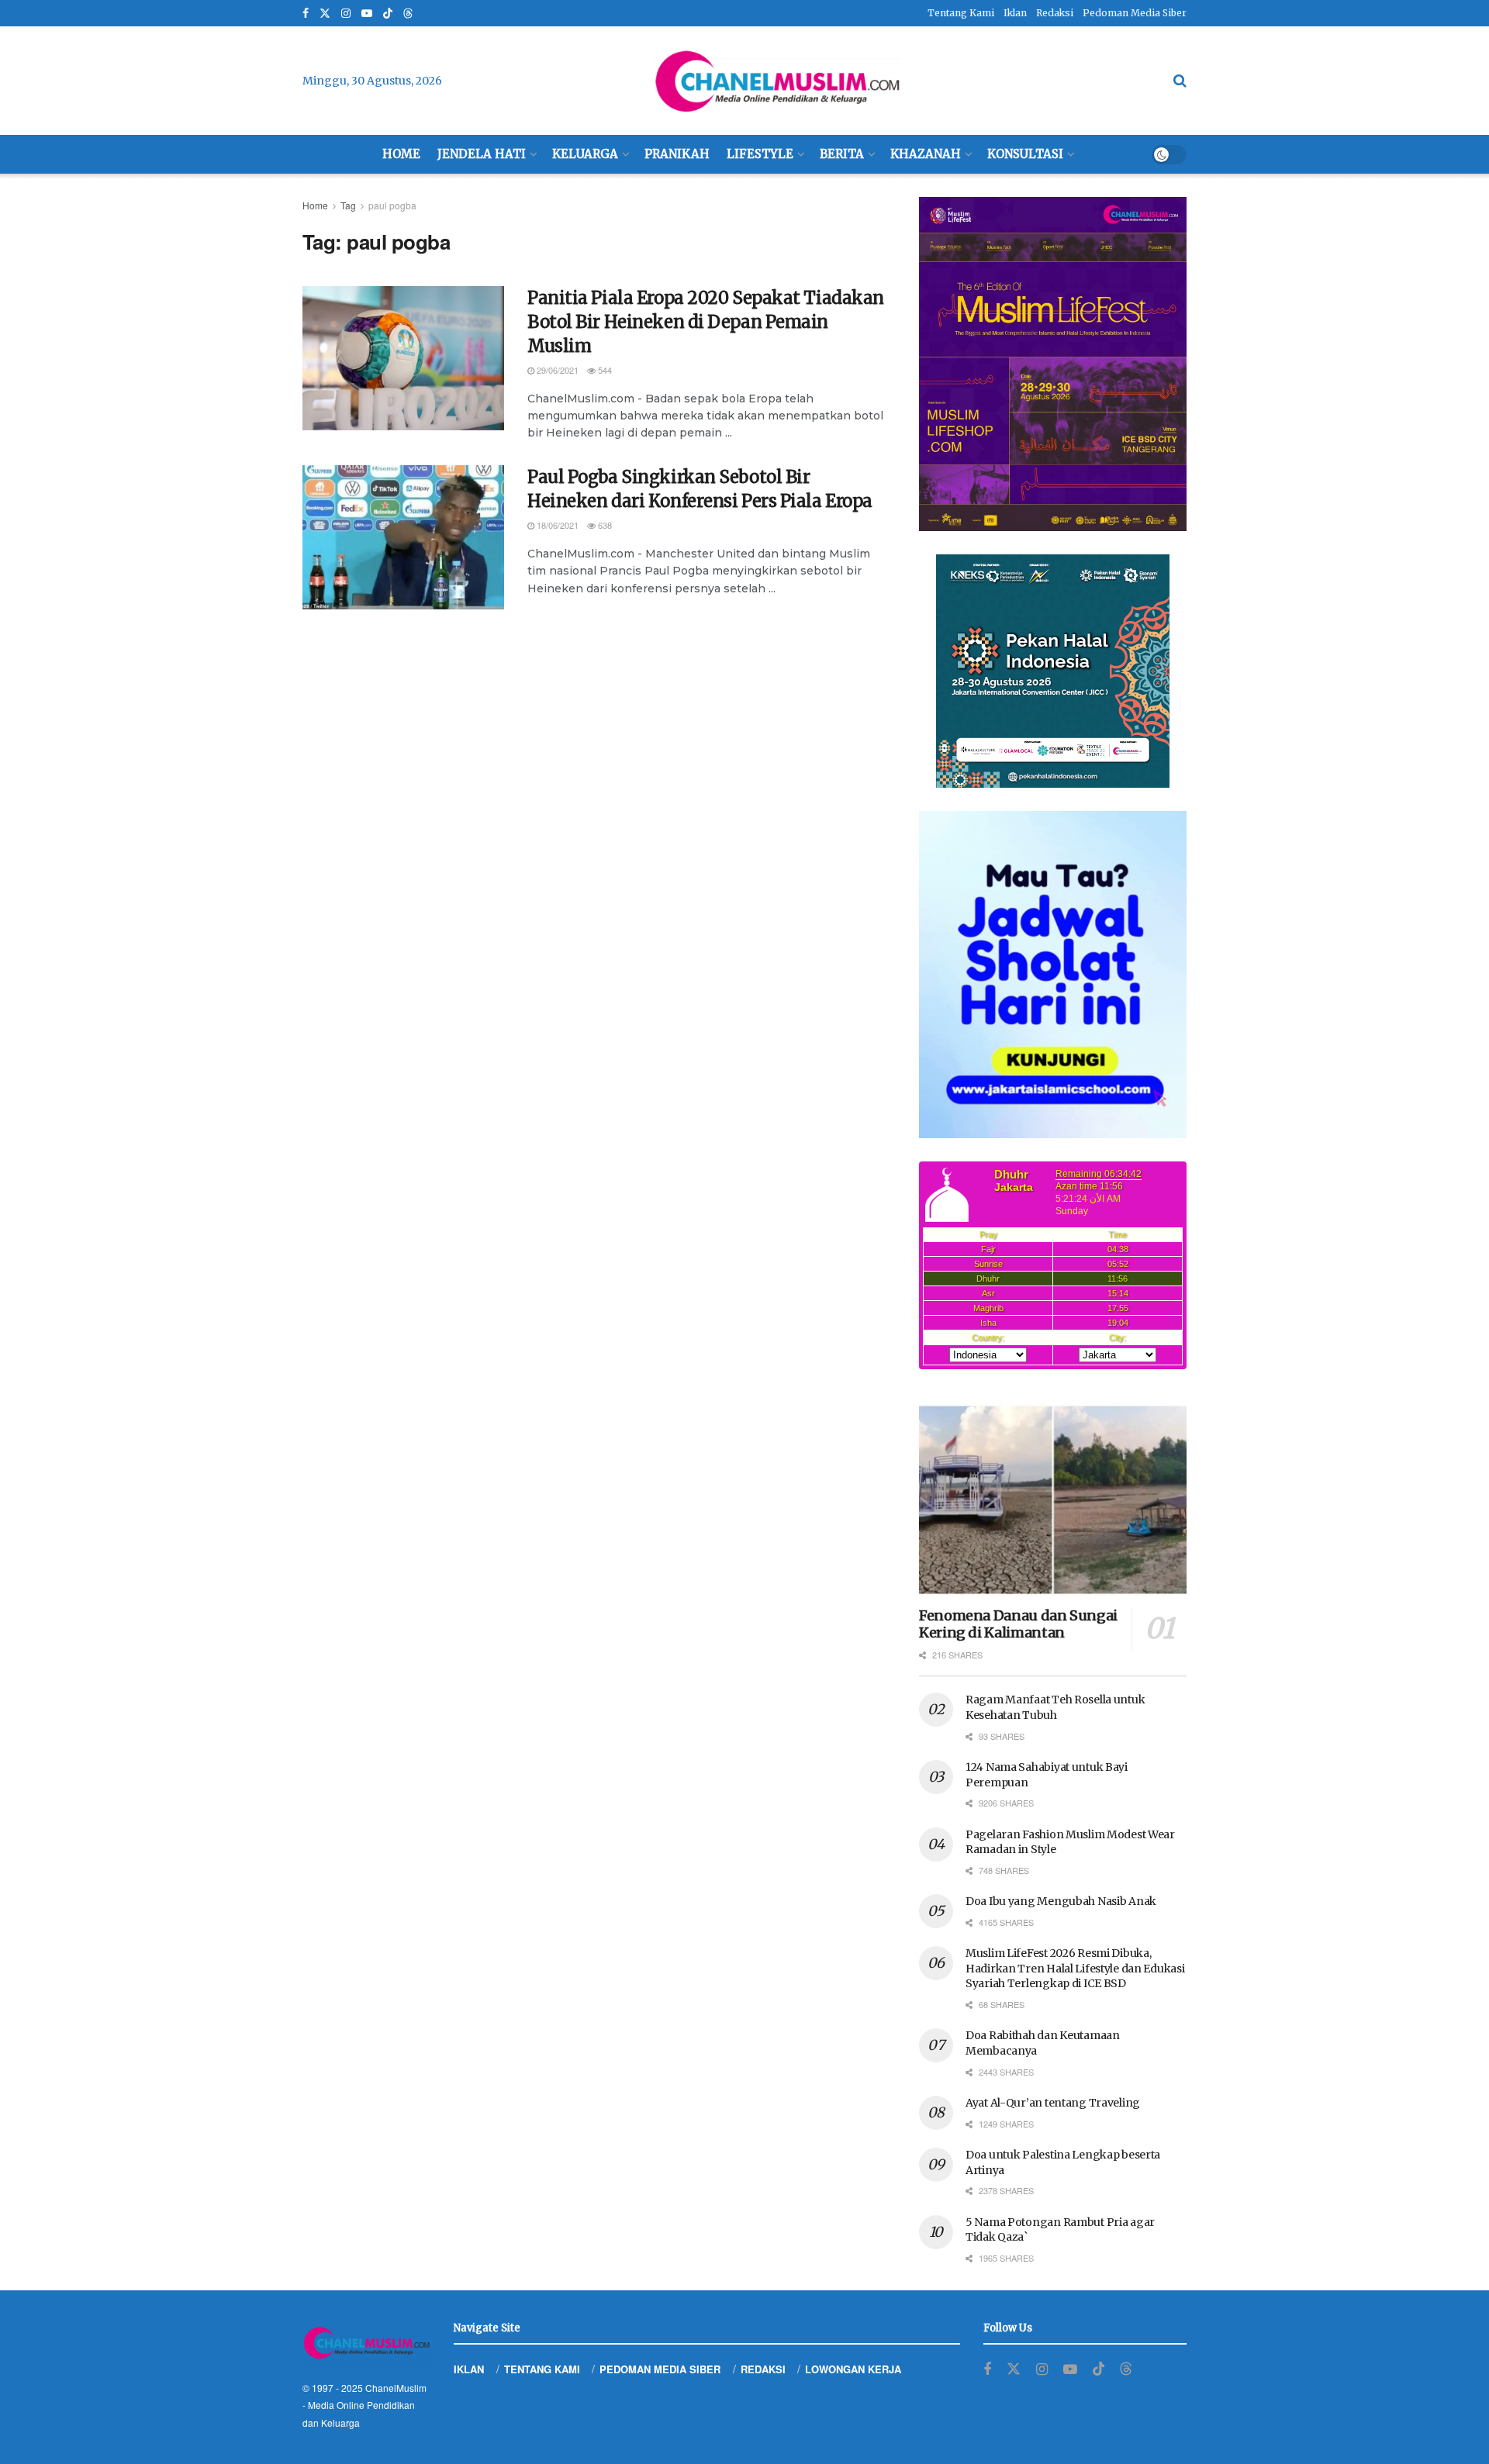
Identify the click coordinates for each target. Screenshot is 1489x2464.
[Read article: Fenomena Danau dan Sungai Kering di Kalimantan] (1053, 1500)
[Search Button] (1180, 81)
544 (604, 370)
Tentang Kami (961, 13)
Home (401, 154)
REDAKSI (763, 2369)
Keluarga (585, 154)
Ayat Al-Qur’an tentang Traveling (1053, 2103)
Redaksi (1055, 13)
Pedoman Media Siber (1135, 13)
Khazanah (926, 154)
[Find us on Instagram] (346, 14)
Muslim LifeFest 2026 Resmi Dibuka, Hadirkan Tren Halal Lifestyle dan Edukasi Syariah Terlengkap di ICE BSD (1075, 1968)
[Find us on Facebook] (306, 14)
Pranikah (677, 154)
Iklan (1015, 13)
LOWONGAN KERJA (853, 2369)
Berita (842, 154)
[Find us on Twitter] (325, 14)
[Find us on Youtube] (367, 14)
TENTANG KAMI (542, 2369)
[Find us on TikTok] (388, 14)
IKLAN (469, 2369)
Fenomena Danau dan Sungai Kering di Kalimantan (1018, 1624)
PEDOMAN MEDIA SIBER (660, 2369)
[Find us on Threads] (408, 14)
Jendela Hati (482, 154)
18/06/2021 (556, 525)
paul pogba (392, 205)
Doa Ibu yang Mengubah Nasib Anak (1061, 1901)
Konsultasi (1025, 154)
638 (604, 525)
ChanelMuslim (396, 2388)
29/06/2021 (556, 370)
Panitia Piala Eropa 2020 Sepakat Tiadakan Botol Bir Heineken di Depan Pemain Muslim (706, 322)
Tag (348, 205)
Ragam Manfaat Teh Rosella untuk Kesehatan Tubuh (1055, 1707)
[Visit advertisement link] (1053, 364)
